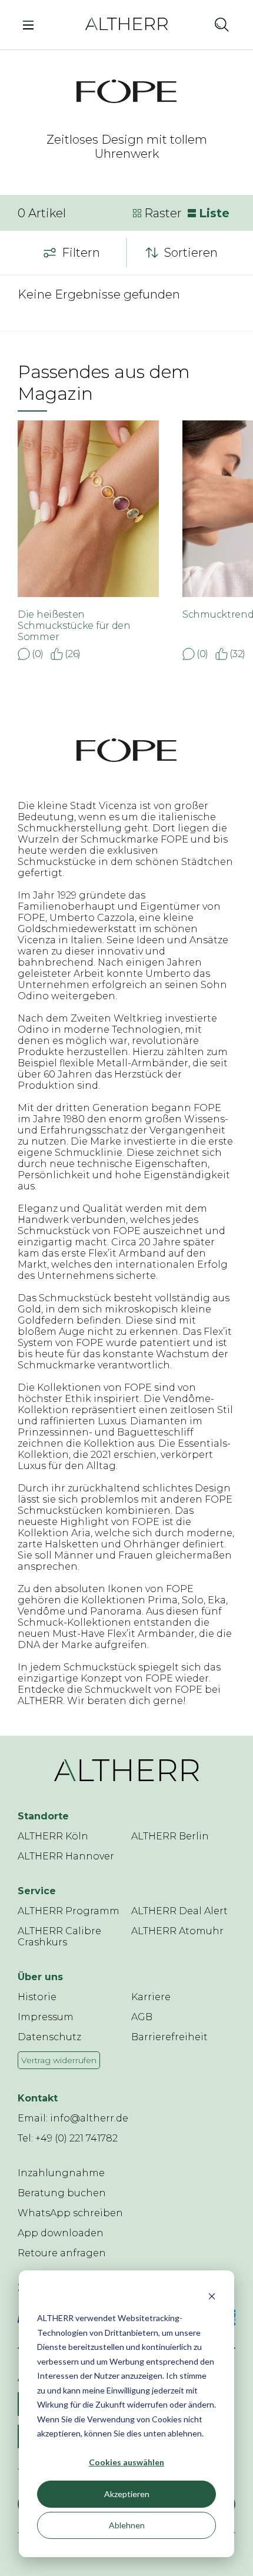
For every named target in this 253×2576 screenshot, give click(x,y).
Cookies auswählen (126, 2462)
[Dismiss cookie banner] (212, 2296)
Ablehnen (127, 2525)
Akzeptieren (127, 2494)
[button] (196, 24)
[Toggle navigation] (31, 24)
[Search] (222, 24)
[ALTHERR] (126, 23)
